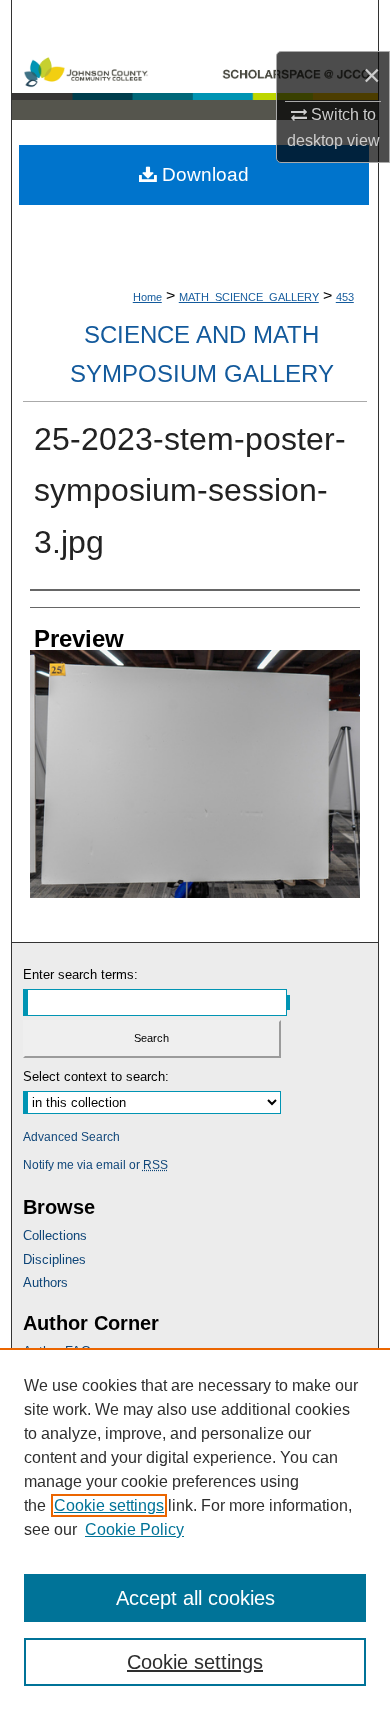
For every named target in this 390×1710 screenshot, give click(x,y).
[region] (195, 1529)
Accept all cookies (195, 1598)
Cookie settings (109, 1505)
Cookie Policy (134, 1529)
